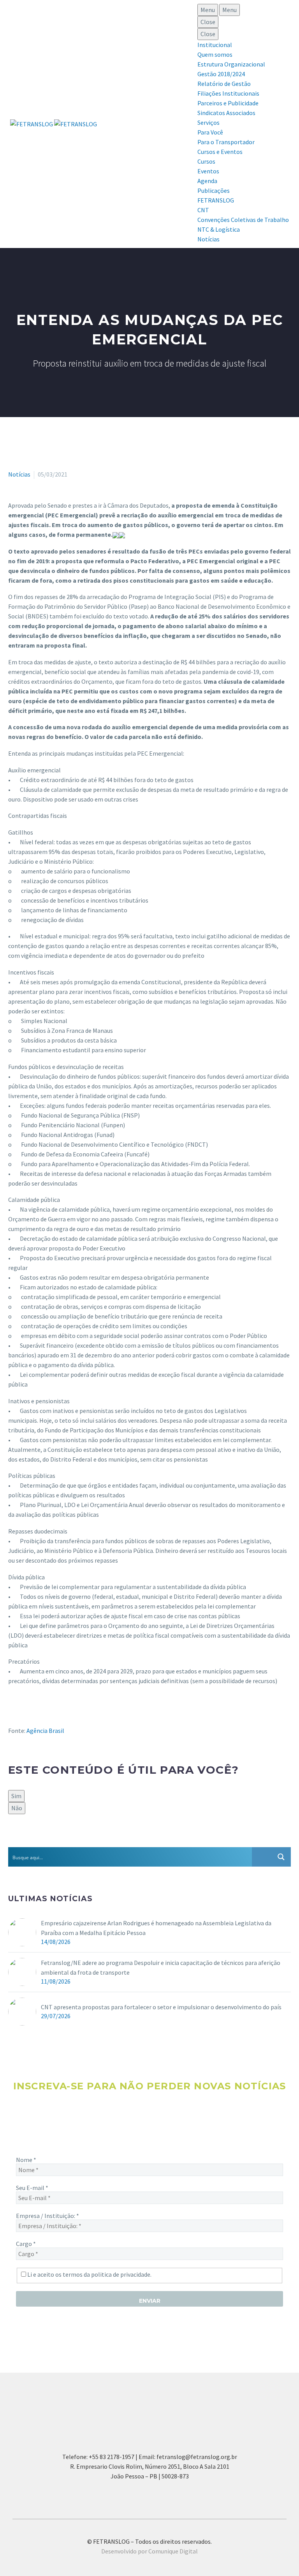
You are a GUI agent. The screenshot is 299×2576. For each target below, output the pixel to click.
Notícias (208, 239)
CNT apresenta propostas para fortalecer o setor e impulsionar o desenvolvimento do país (161, 2007)
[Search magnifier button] (281, 1857)
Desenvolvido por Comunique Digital (149, 2551)
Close (208, 22)
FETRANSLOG (216, 200)
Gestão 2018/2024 (221, 74)
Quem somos (215, 54)
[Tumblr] (47, 1841)
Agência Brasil (45, 1731)
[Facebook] (13, 1841)
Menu (208, 10)
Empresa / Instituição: (47, 2216)
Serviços (208, 122)
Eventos (208, 171)
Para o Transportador (226, 142)
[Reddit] (70, 1841)
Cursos (206, 161)
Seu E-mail (32, 2188)
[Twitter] (25, 1841)
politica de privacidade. (121, 2274)
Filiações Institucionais (228, 93)
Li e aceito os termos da (89, 2274)
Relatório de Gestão (224, 84)
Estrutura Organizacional (231, 64)
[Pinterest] (36, 1841)
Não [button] (17, 1808)
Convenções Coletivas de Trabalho (243, 220)
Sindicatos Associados (226, 113)
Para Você (210, 132)
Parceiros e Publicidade (228, 103)
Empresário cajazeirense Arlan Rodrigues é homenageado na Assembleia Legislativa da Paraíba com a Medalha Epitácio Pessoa (156, 1928)
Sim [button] (16, 1796)
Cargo (26, 2244)
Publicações (214, 190)
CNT (203, 210)
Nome (26, 2160)
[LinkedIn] (58, 1841)
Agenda (207, 181)
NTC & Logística (219, 229)
